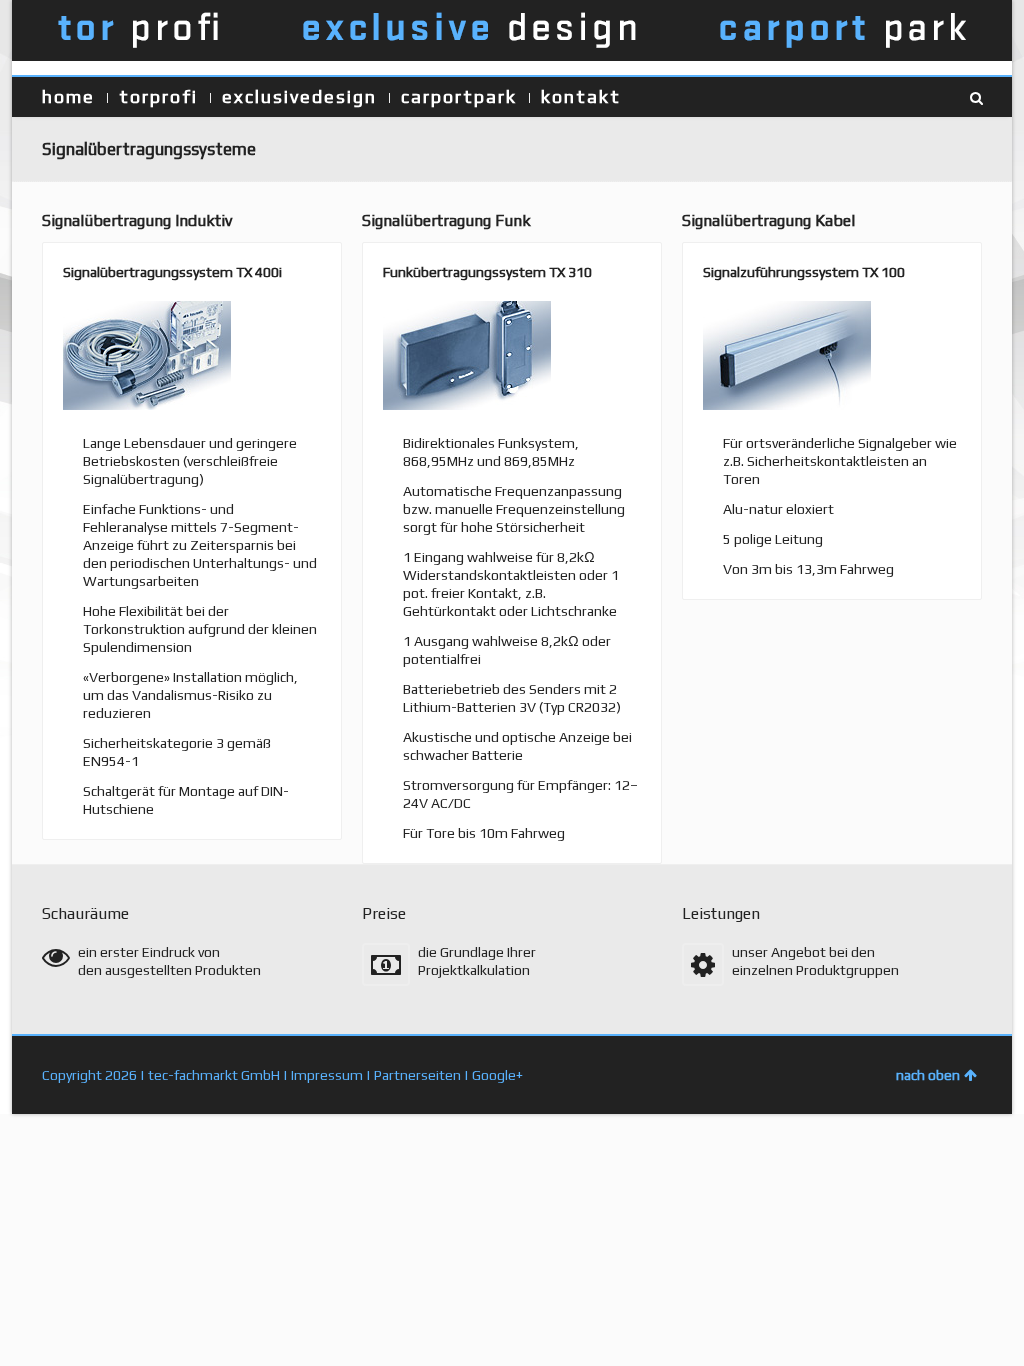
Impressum (327, 1075)
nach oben (928, 1075)
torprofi (158, 96)
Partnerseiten (417, 1075)
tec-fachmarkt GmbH (214, 1075)
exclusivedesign (299, 96)
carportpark (459, 96)
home (68, 96)
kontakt (581, 96)
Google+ (497, 1075)
